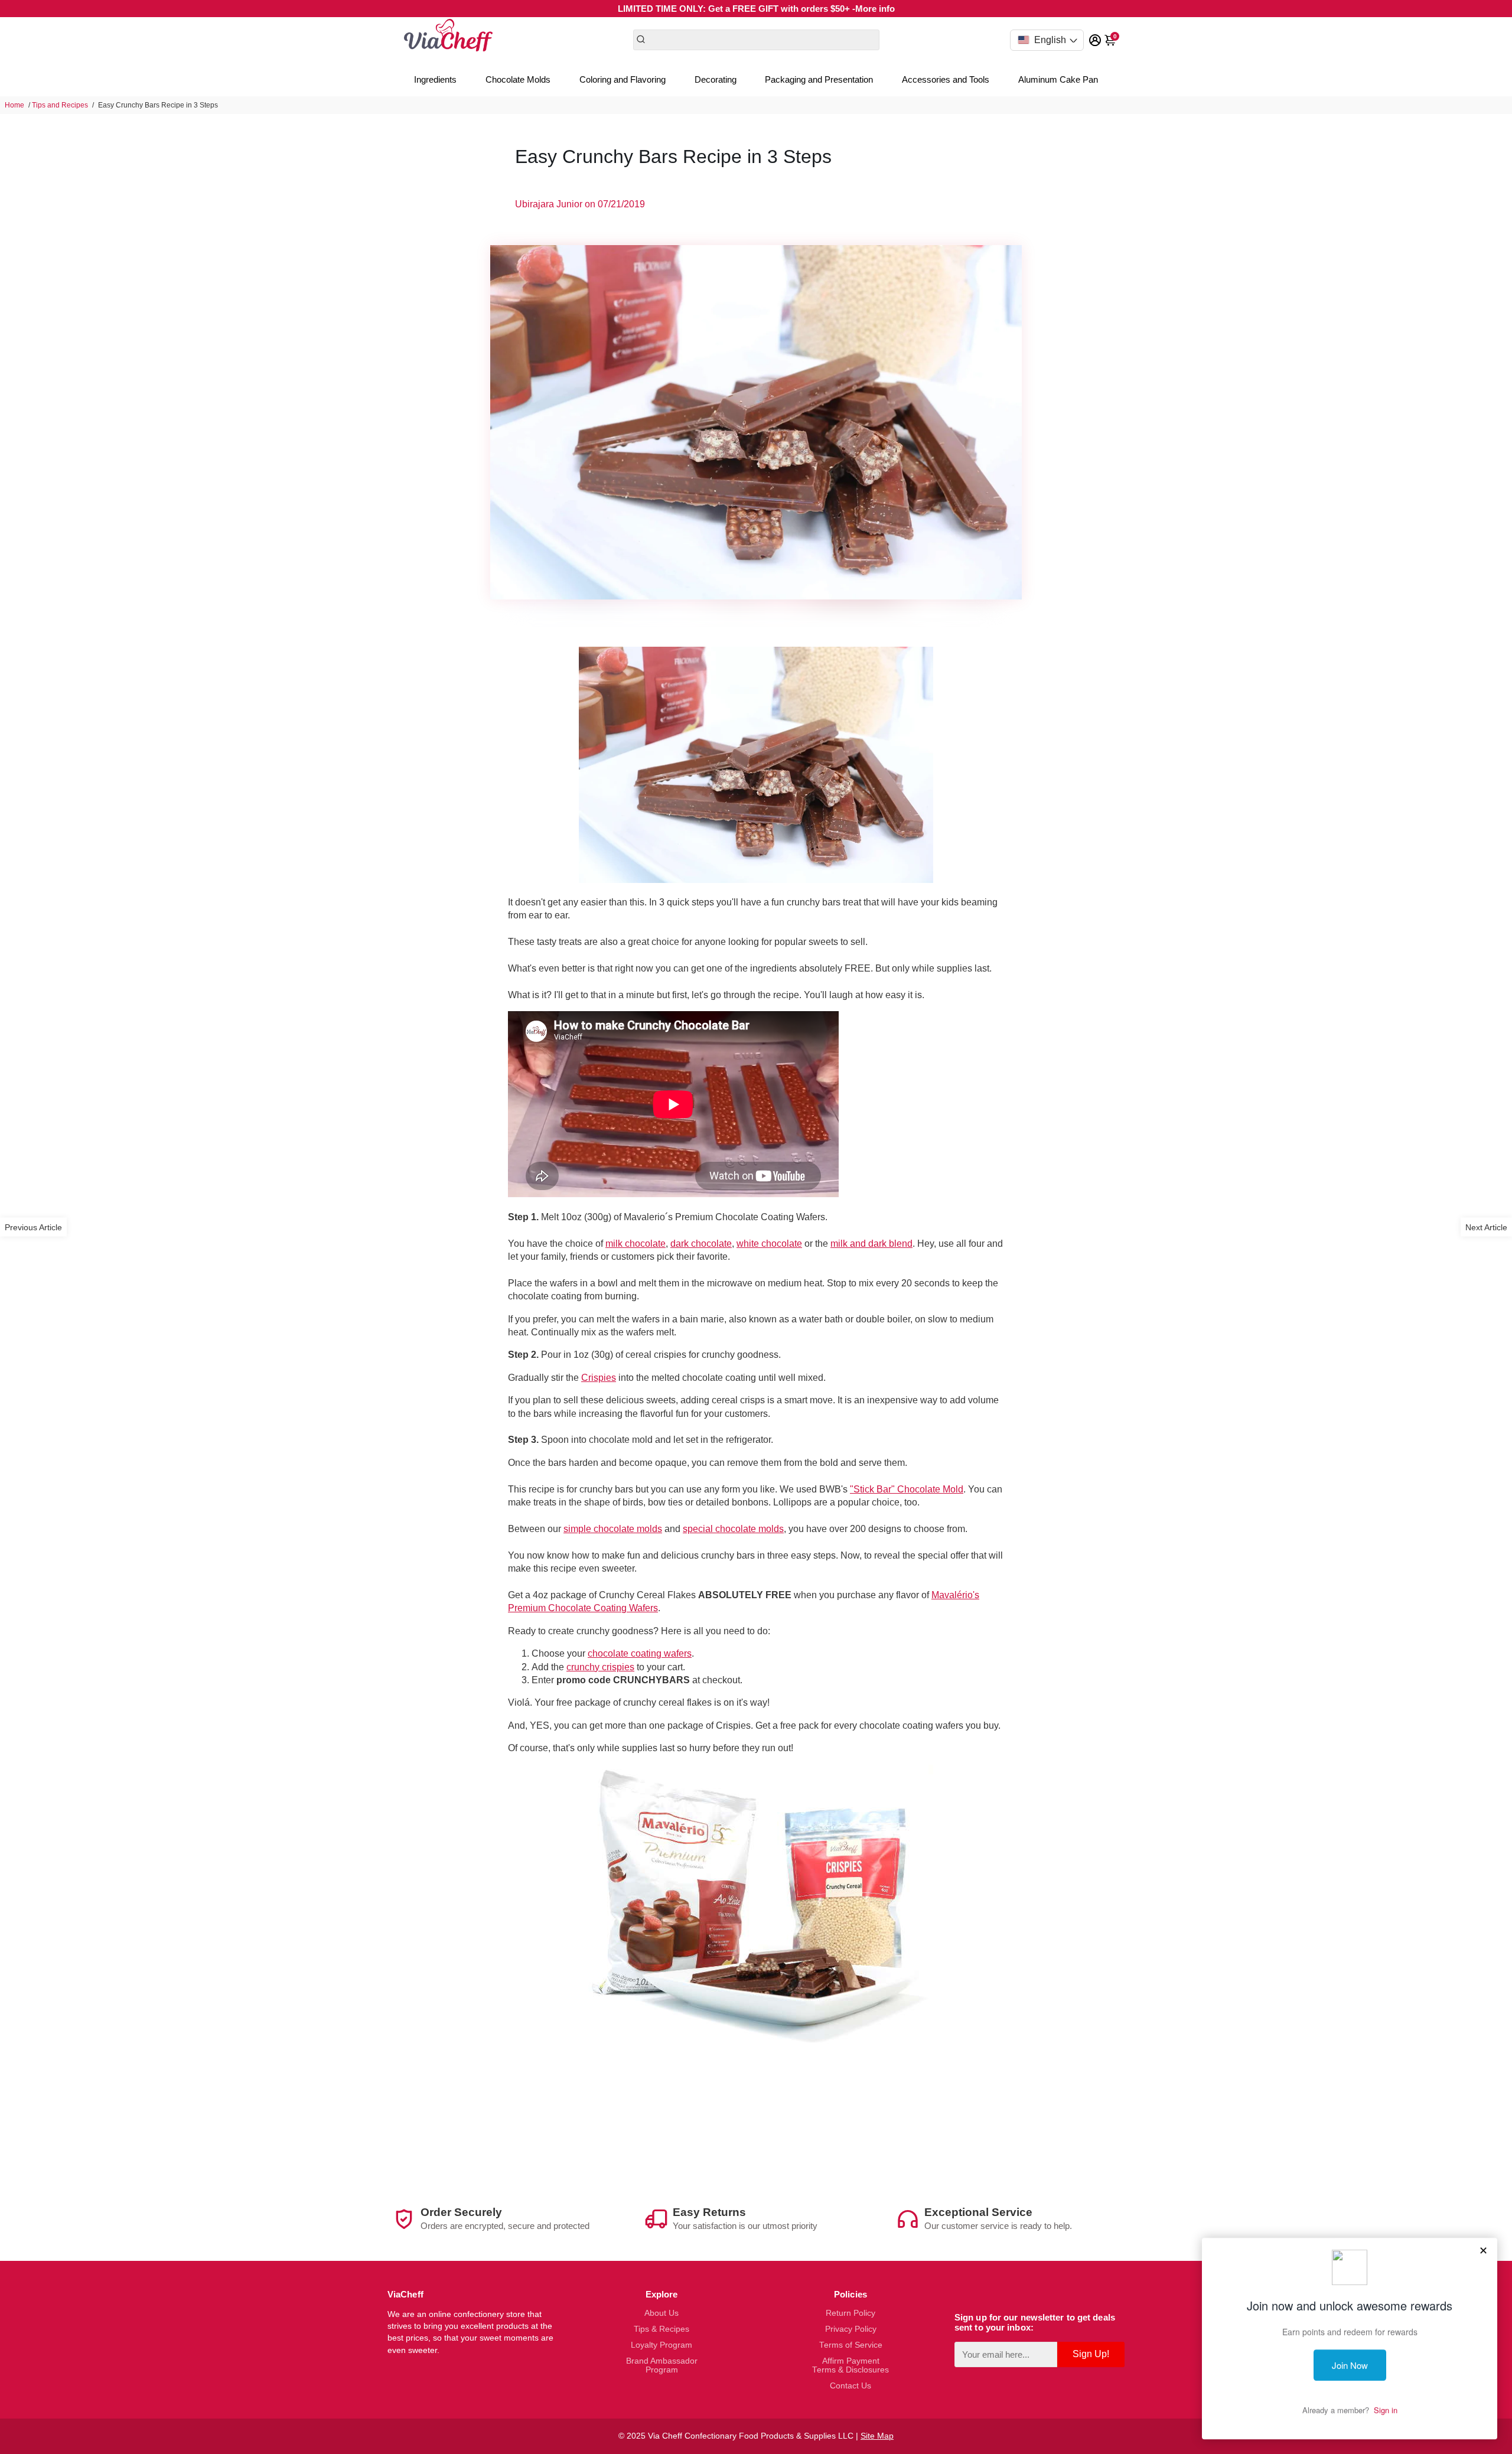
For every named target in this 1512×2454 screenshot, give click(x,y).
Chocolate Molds (518, 79)
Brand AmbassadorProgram (662, 2365)
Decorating (716, 79)
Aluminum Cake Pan (1058, 79)
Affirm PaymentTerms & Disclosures (850, 2365)
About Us (661, 2313)
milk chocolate (636, 1244)
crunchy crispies (600, 1667)
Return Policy (850, 2313)
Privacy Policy (851, 2329)
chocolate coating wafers (640, 1653)
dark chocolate (701, 1244)
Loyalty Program (661, 2345)
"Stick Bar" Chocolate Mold (907, 1489)
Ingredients (435, 79)
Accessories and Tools (946, 79)
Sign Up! (1091, 2354)
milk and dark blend (871, 1244)
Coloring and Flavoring (623, 79)
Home (14, 105)
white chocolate (769, 1244)
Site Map (877, 2436)
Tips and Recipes (60, 105)
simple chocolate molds (613, 1529)
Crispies (599, 1378)
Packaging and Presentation (819, 79)
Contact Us (850, 2386)
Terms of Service (851, 2345)
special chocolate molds (733, 1529)
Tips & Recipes (661, 2329)
